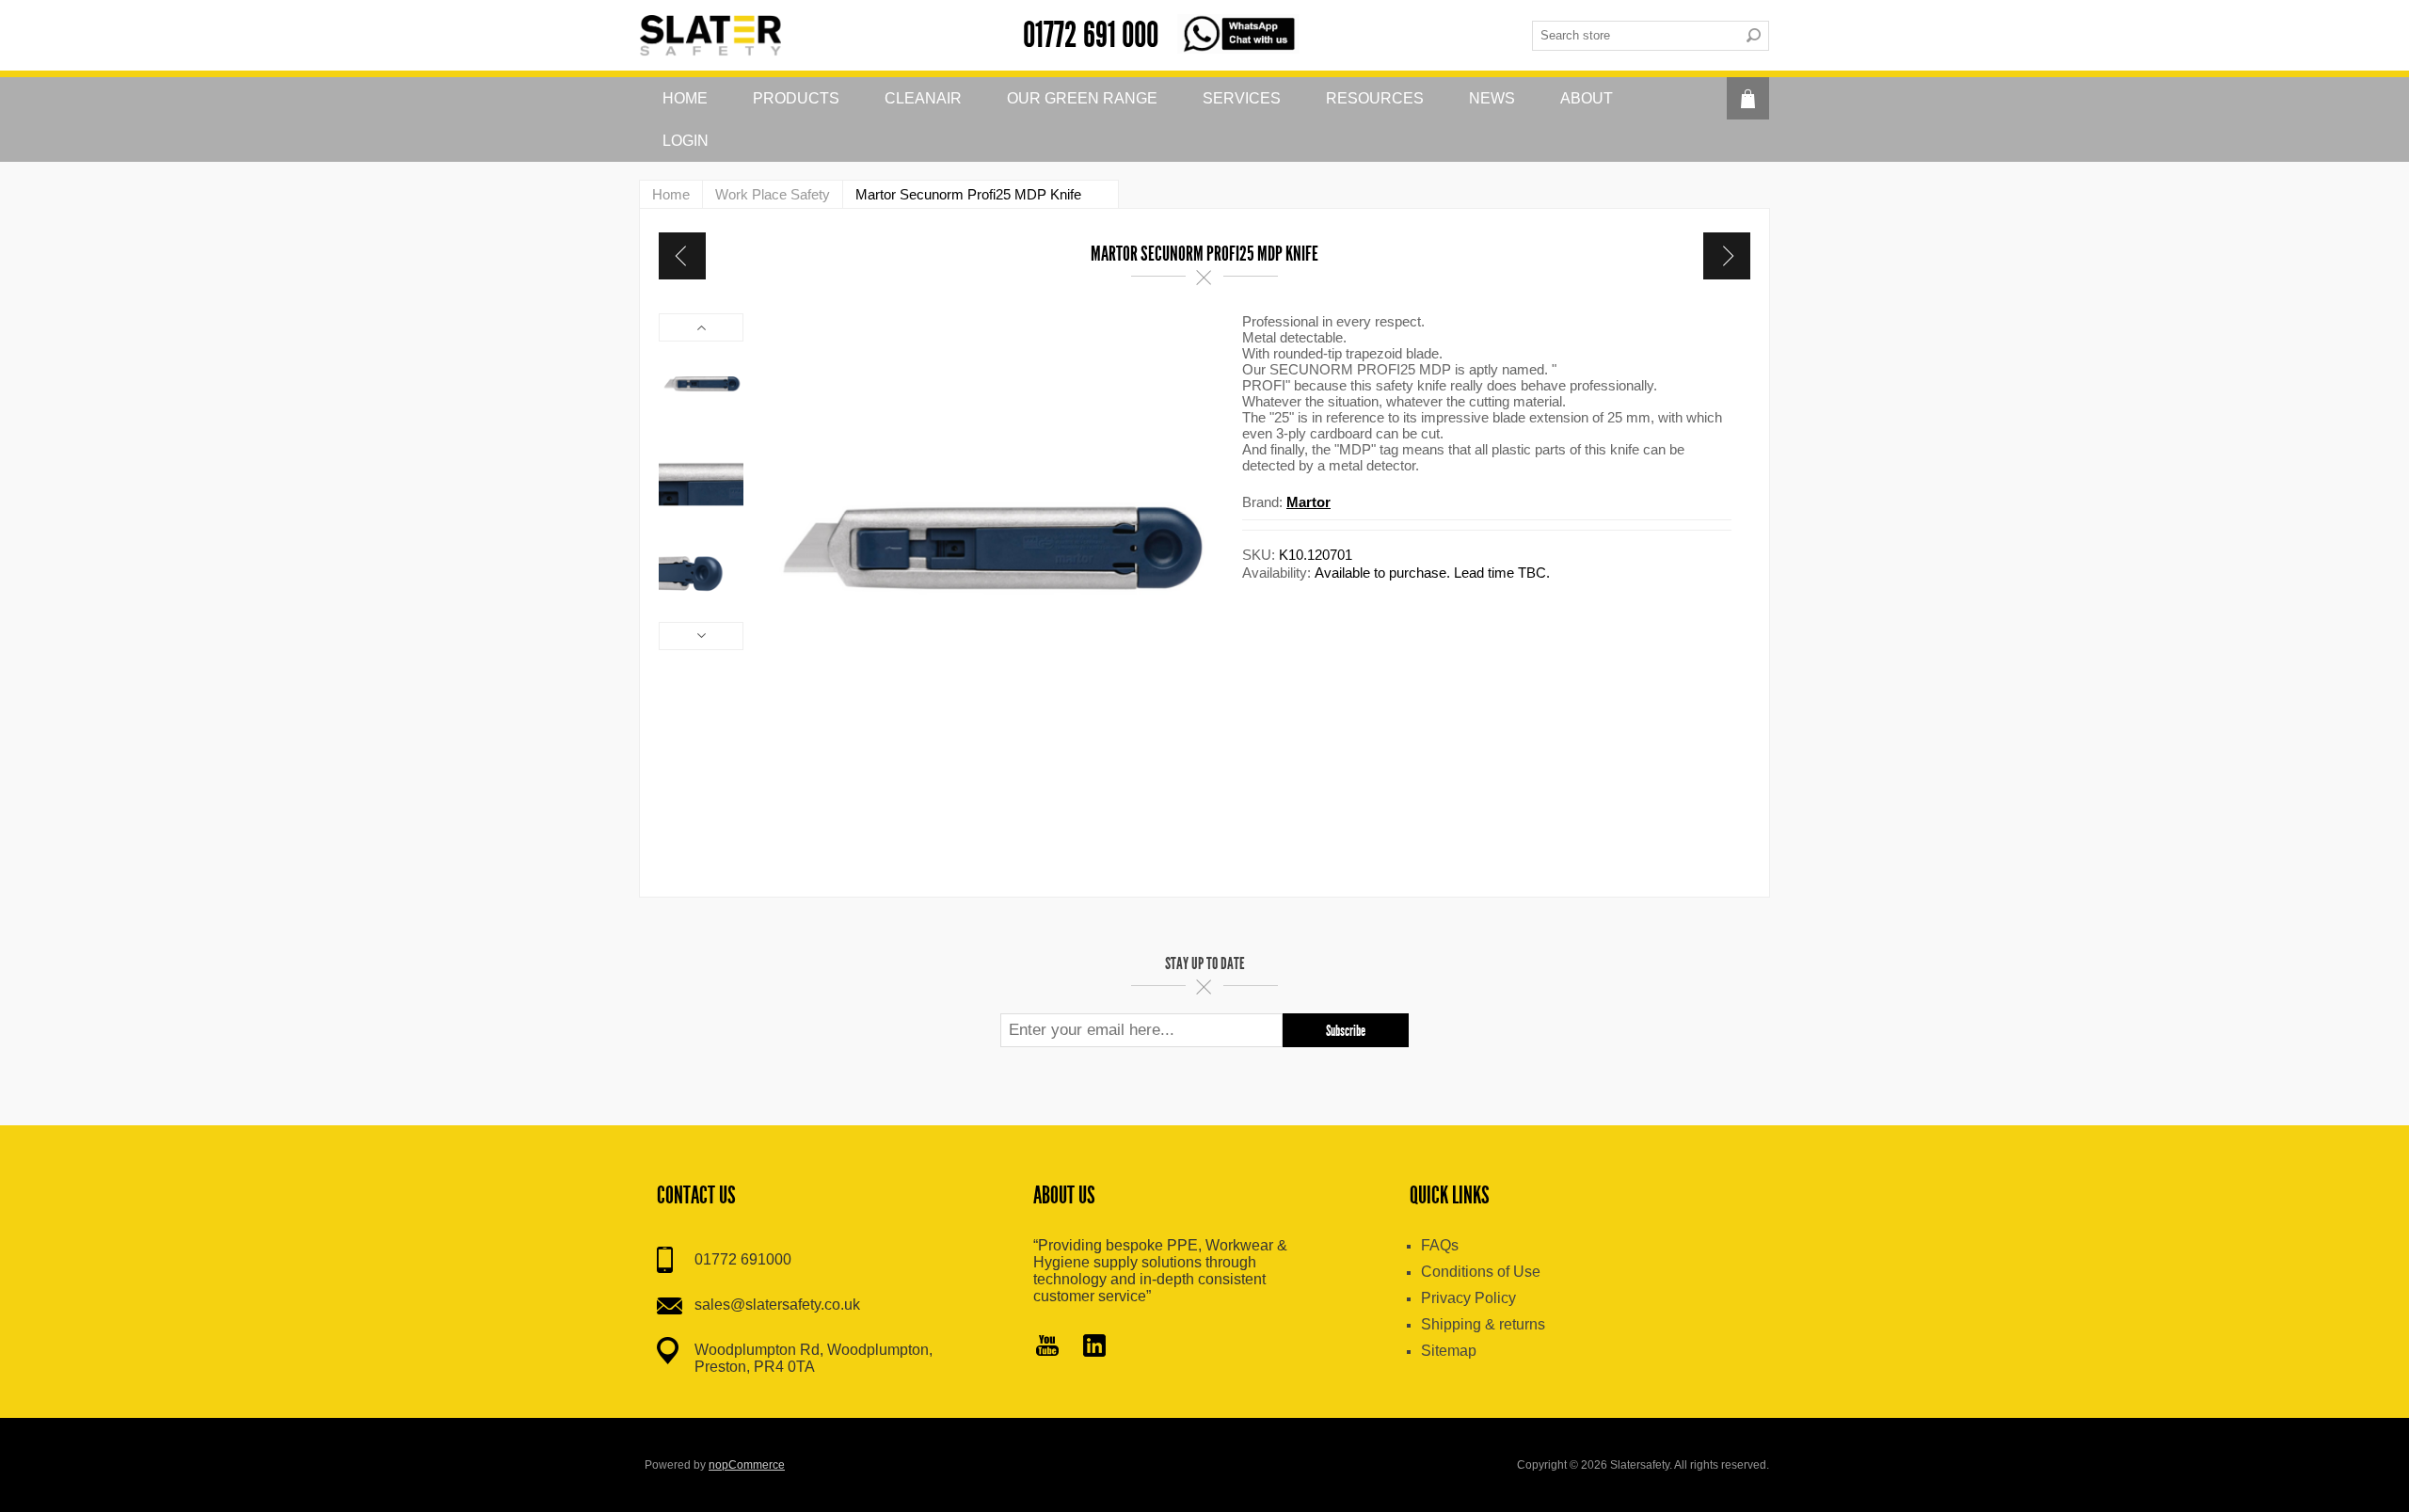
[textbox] (1635, 36)
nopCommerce (747, 1465)
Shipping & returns (1483, 1324)
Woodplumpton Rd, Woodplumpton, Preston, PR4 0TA (814, 1358)
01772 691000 (743, 1259)
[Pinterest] (1094, 1347)
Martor (1308, 502)
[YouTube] (1047, 1347)
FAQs (1440, 1245)
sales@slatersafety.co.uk (777, 1305)
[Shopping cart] (1748, 98)
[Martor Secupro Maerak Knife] (1727, 256)
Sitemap (1449, 1351)
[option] (701, 384)
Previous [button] (701, 327)
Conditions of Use (1481, 1272)
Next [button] (701, 636)
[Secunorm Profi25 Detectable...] (682, 256)
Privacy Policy (1468, 1298)
